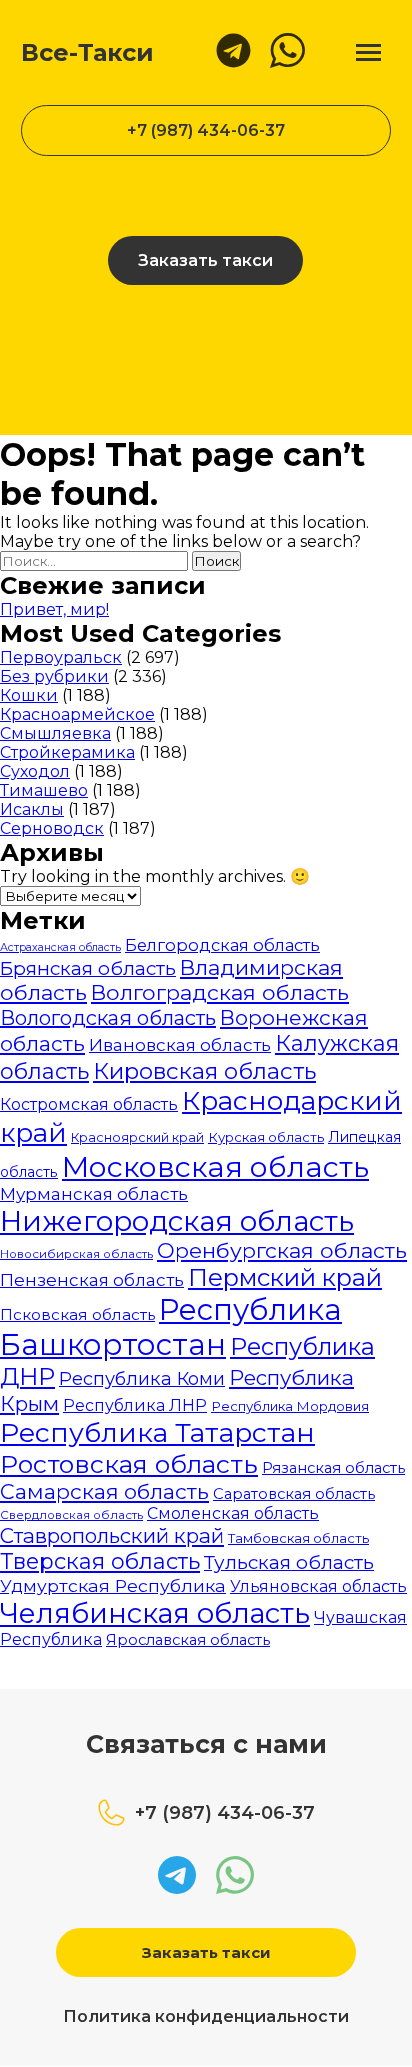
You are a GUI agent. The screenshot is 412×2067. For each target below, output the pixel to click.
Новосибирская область (76, 1254)
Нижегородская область (177, 1221)
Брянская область (88, 968)
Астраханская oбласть (60, 947)
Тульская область (289, 1562)
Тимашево (44, 790)
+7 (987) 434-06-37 (206, 130)
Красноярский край (137, 1137)
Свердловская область (71, 1515)
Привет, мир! (54, 609)
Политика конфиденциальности (206, 2016)
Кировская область (204, 1071)
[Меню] (368, 52)
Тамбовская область (298, 1538)
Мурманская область (94, 1194)
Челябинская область (155, 1613)
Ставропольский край (112, 1535)
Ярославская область (188, 1640)
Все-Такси (87, 52)
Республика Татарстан (157, 1432)
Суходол (35, 771)
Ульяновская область (318, 1586)
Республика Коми (142, 1379)
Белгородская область (222, 945)
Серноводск (52, 828)
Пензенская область (92, 1280)
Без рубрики (54, 676)
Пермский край (285, 1277)
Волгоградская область (220, 992)
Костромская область (89, 1104)
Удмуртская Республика (113, 1585)
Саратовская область (294, 1494)
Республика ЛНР (135, 1405)
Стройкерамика (67, 752)
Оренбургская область (282, 1250)
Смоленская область (233, 1513)
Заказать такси (205, 260)
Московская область (215, 1166)
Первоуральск (61, 657)
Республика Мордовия (290, 1406)
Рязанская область (333, 1468)
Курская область (266, 1137)
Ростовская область (129, 1464)
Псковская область (77, 1314)
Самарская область (104, 1491)
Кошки (29, 695)
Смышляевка (55, 733)
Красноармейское (77, 714)
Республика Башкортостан (171, 1327)
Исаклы (32, 809)
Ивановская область (180, 1045)
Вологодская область (108, 1018)
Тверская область (100, 1561)
